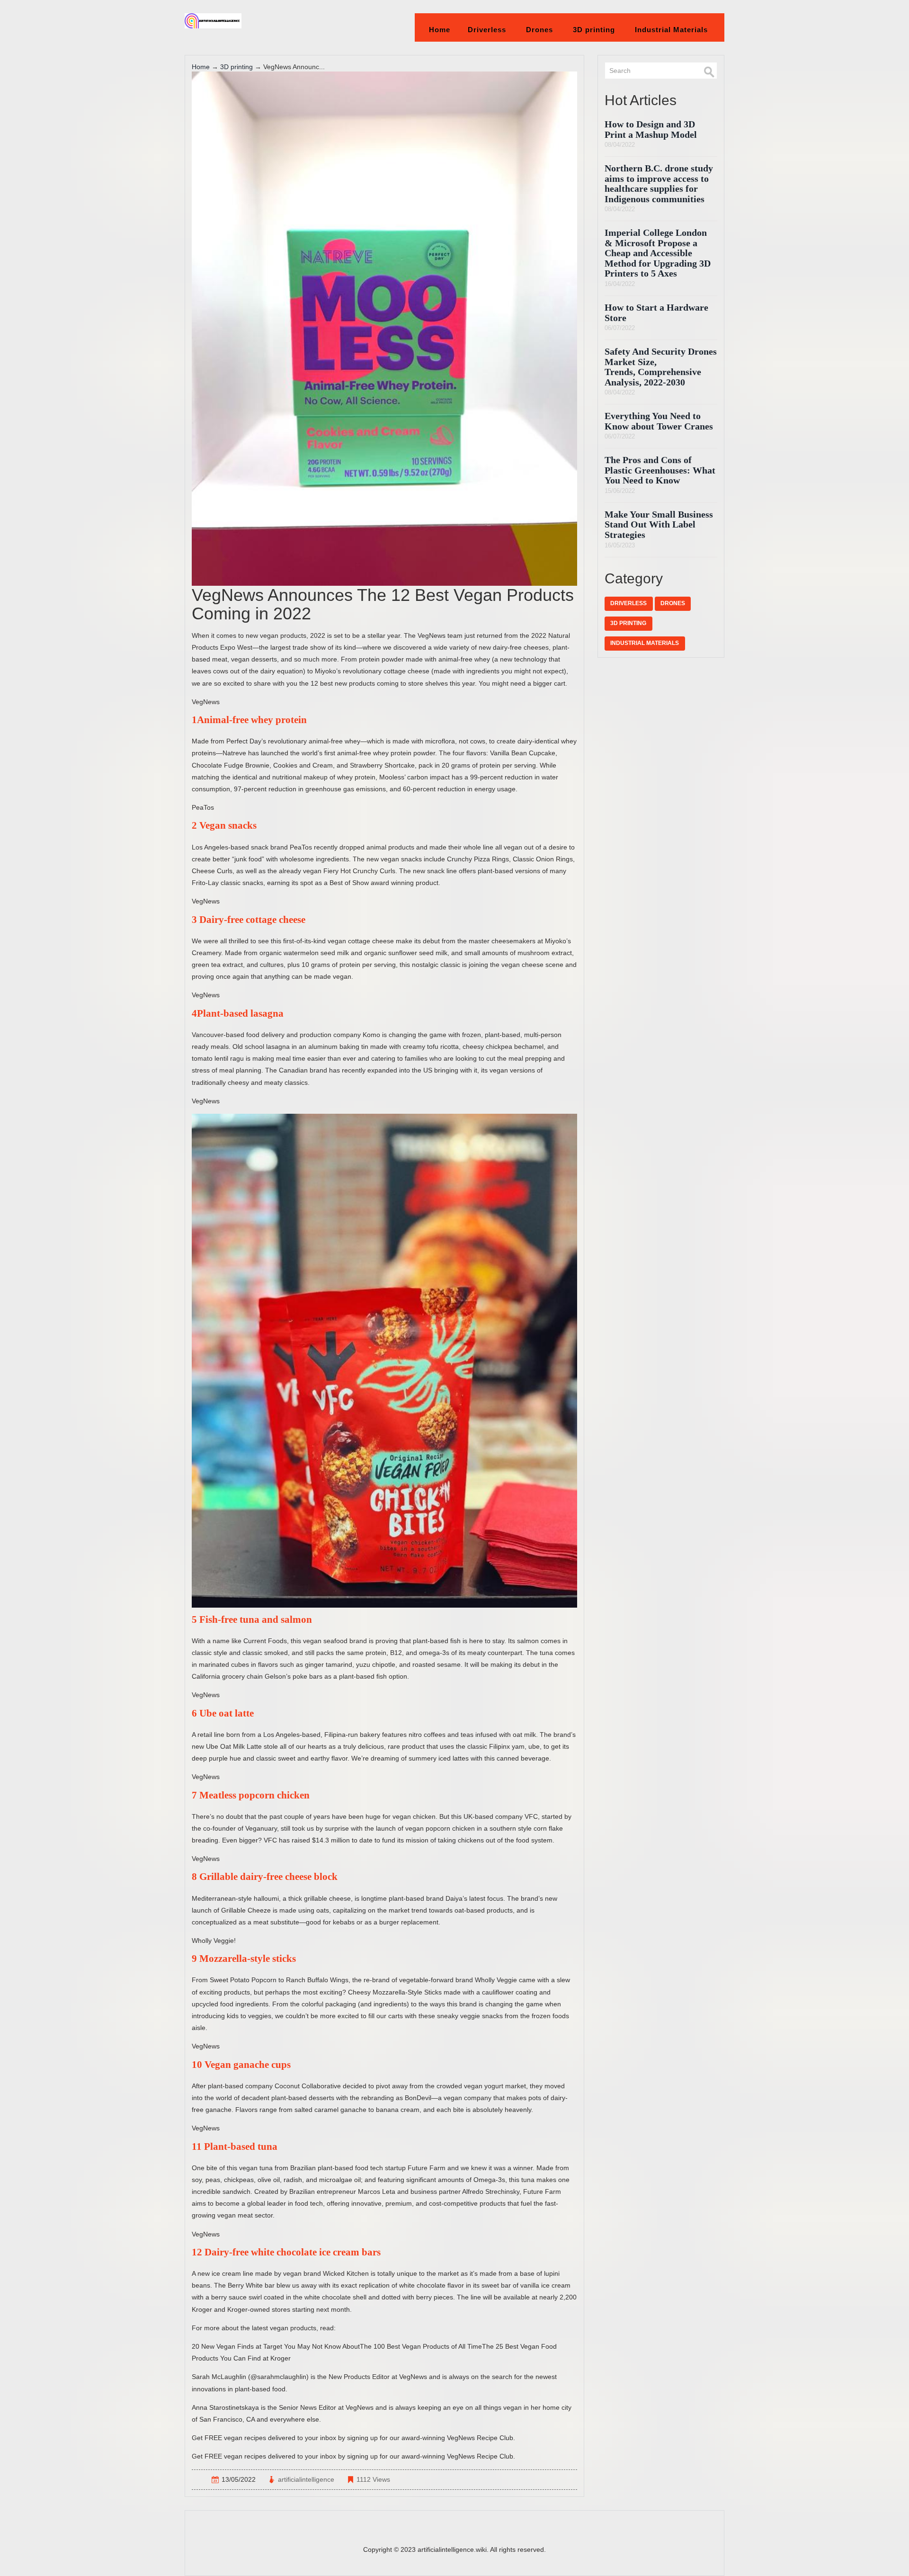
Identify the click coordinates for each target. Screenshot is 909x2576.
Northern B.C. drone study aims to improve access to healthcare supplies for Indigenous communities (659, 184)
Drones (539, 30)
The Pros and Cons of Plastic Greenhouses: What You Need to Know (660, 470)
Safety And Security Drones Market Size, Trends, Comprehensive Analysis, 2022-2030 (661, 367)
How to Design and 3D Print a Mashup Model (651, 130)
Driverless (487, 30)
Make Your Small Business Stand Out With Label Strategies (659, 525)
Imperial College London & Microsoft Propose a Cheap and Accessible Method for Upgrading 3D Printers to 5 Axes (658, 253)
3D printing (594, 30)
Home (440, 30)
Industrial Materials (671, 30)
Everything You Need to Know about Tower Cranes (659, 421)
